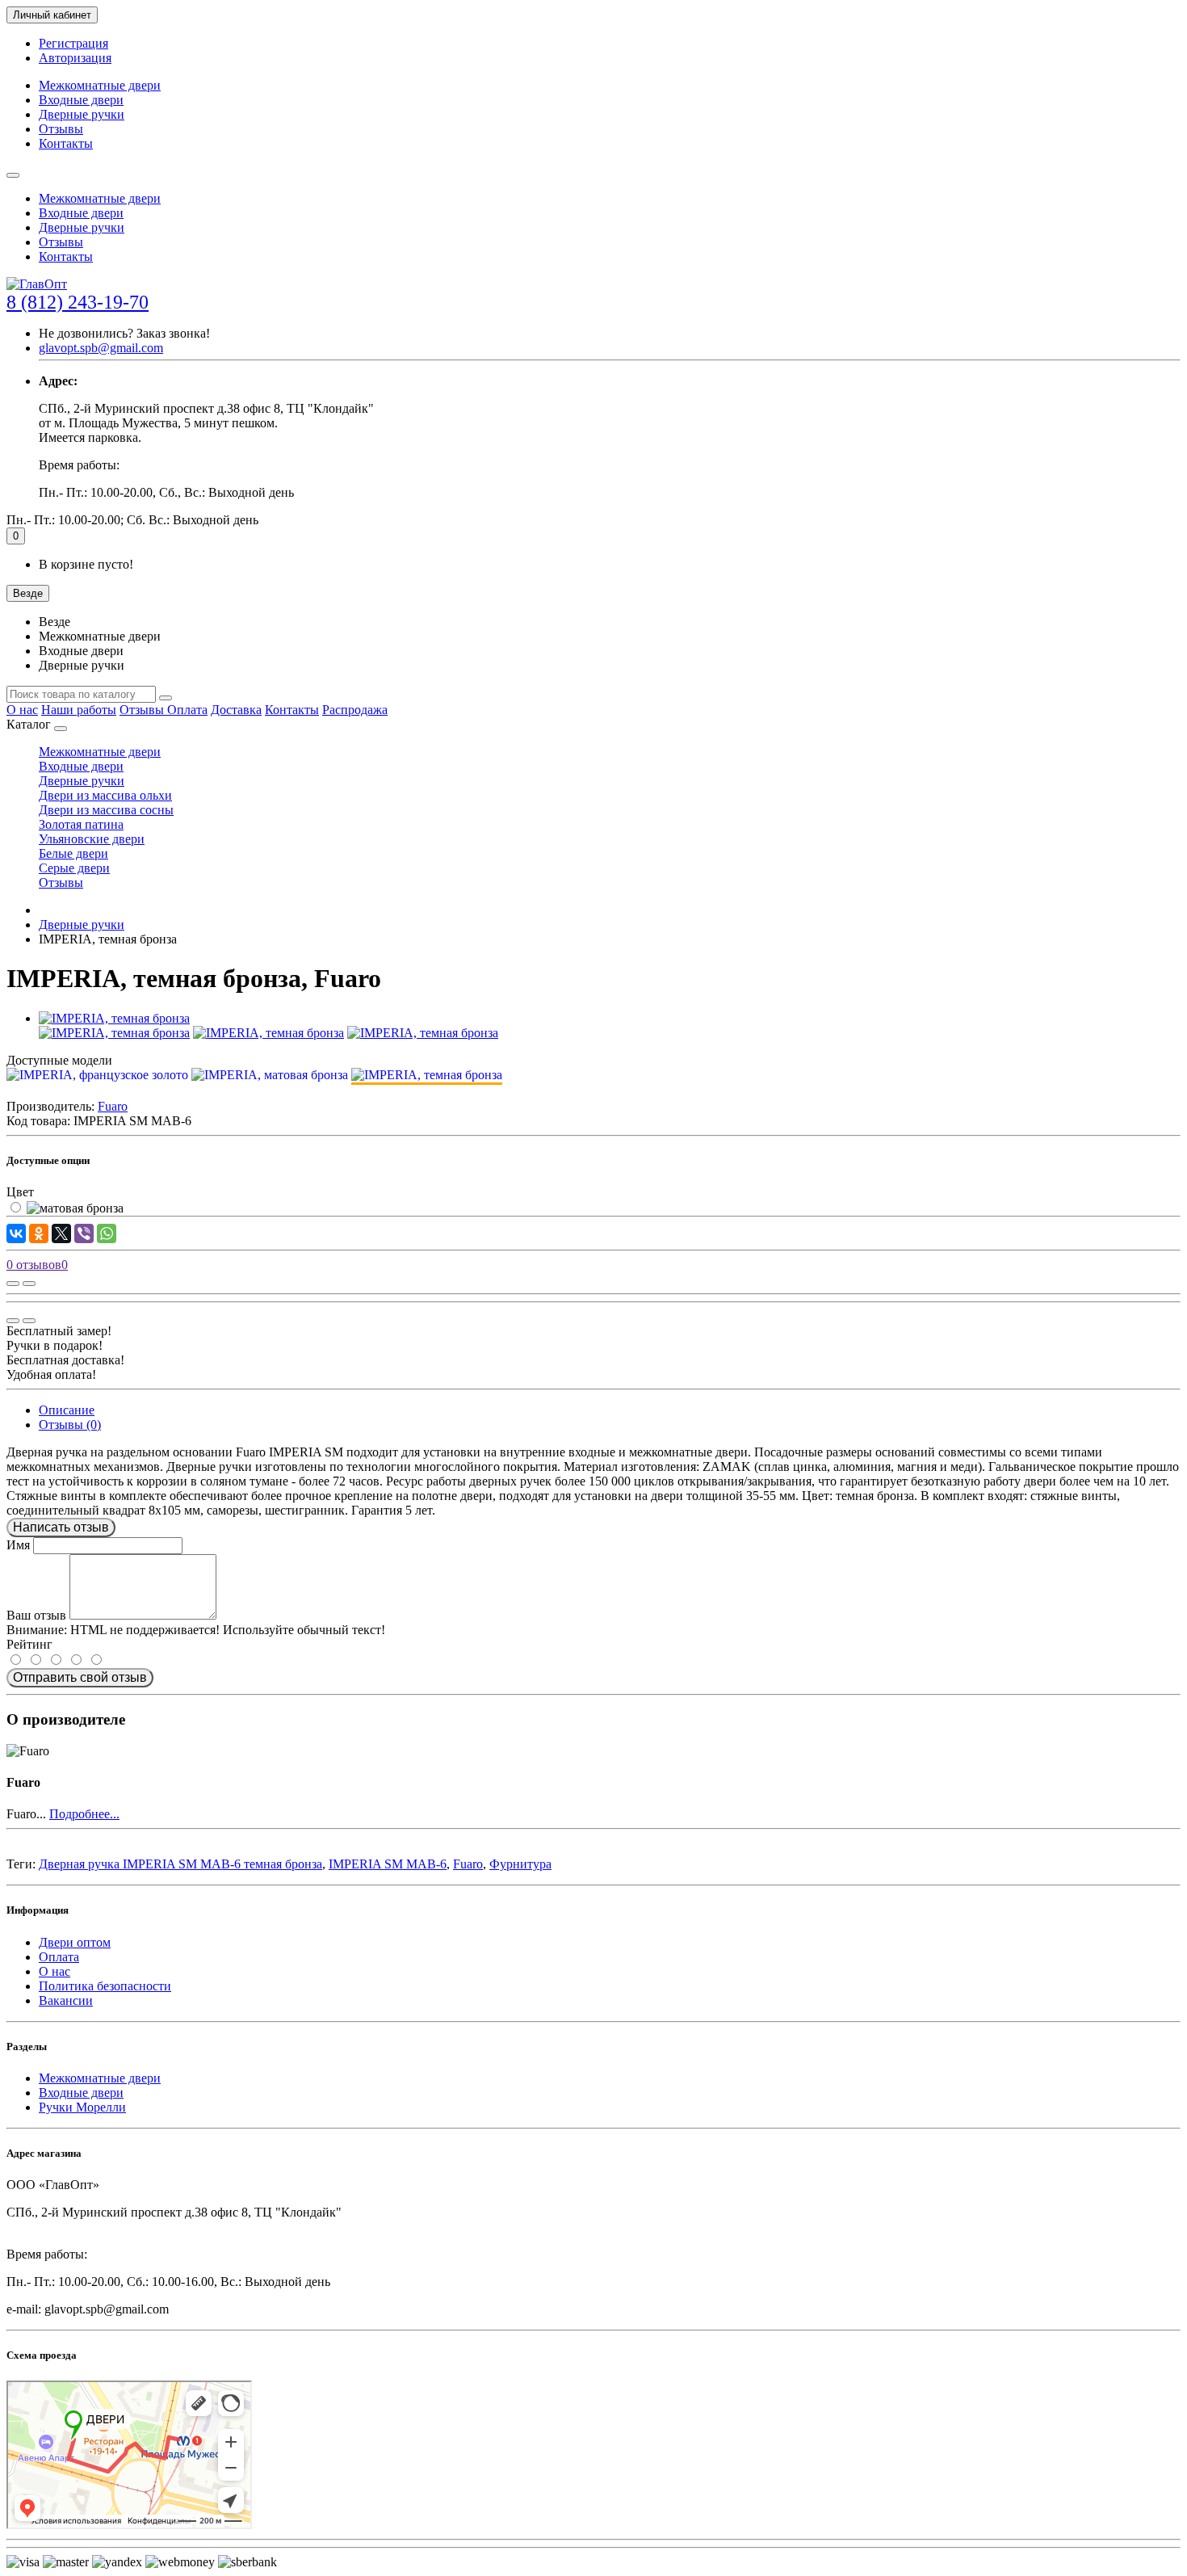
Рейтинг (29, 1644)
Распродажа (355, 710)
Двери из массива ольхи (105, 795)
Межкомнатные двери (100, 85)
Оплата (187, 710)
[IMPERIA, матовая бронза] (270, 1075)
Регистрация (73, 43)
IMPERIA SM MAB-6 (388, 1864)
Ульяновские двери (92, 839)
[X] (61, 1233)
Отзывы (61, 129)
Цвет (20, 1192)
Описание (67, 1410)
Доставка (236, 710)
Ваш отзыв (36, 1615)
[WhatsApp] (107, 1233)
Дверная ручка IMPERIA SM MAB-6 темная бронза (180, 1864)
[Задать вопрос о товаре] (13, 1284)
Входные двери (81, 100)
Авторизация (75, 58)
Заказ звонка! (124, 333)
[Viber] (84, 1233)
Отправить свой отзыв (80, 1677)
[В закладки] (29, 1284)
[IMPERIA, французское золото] (97, 1075)
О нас (22, 710)
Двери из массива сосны (106, 810)
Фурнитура (520, 1864)
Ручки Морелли (82, 2107)
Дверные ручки (82, 114)
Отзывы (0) (70, 1425)
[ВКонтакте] (16, 1233)
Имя (18, 1545)
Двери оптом (75, 1942)
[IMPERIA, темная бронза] (114, 1018)
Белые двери (73, 853)
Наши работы (79, 710)
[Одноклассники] (39, 1233)
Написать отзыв (61, 1527)
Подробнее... (84, 1814)
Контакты (66, 143)
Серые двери (74, 868)
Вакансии (66, 2000)
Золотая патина (81, 824)
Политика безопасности (105, 1986)
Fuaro (468, 1864)
